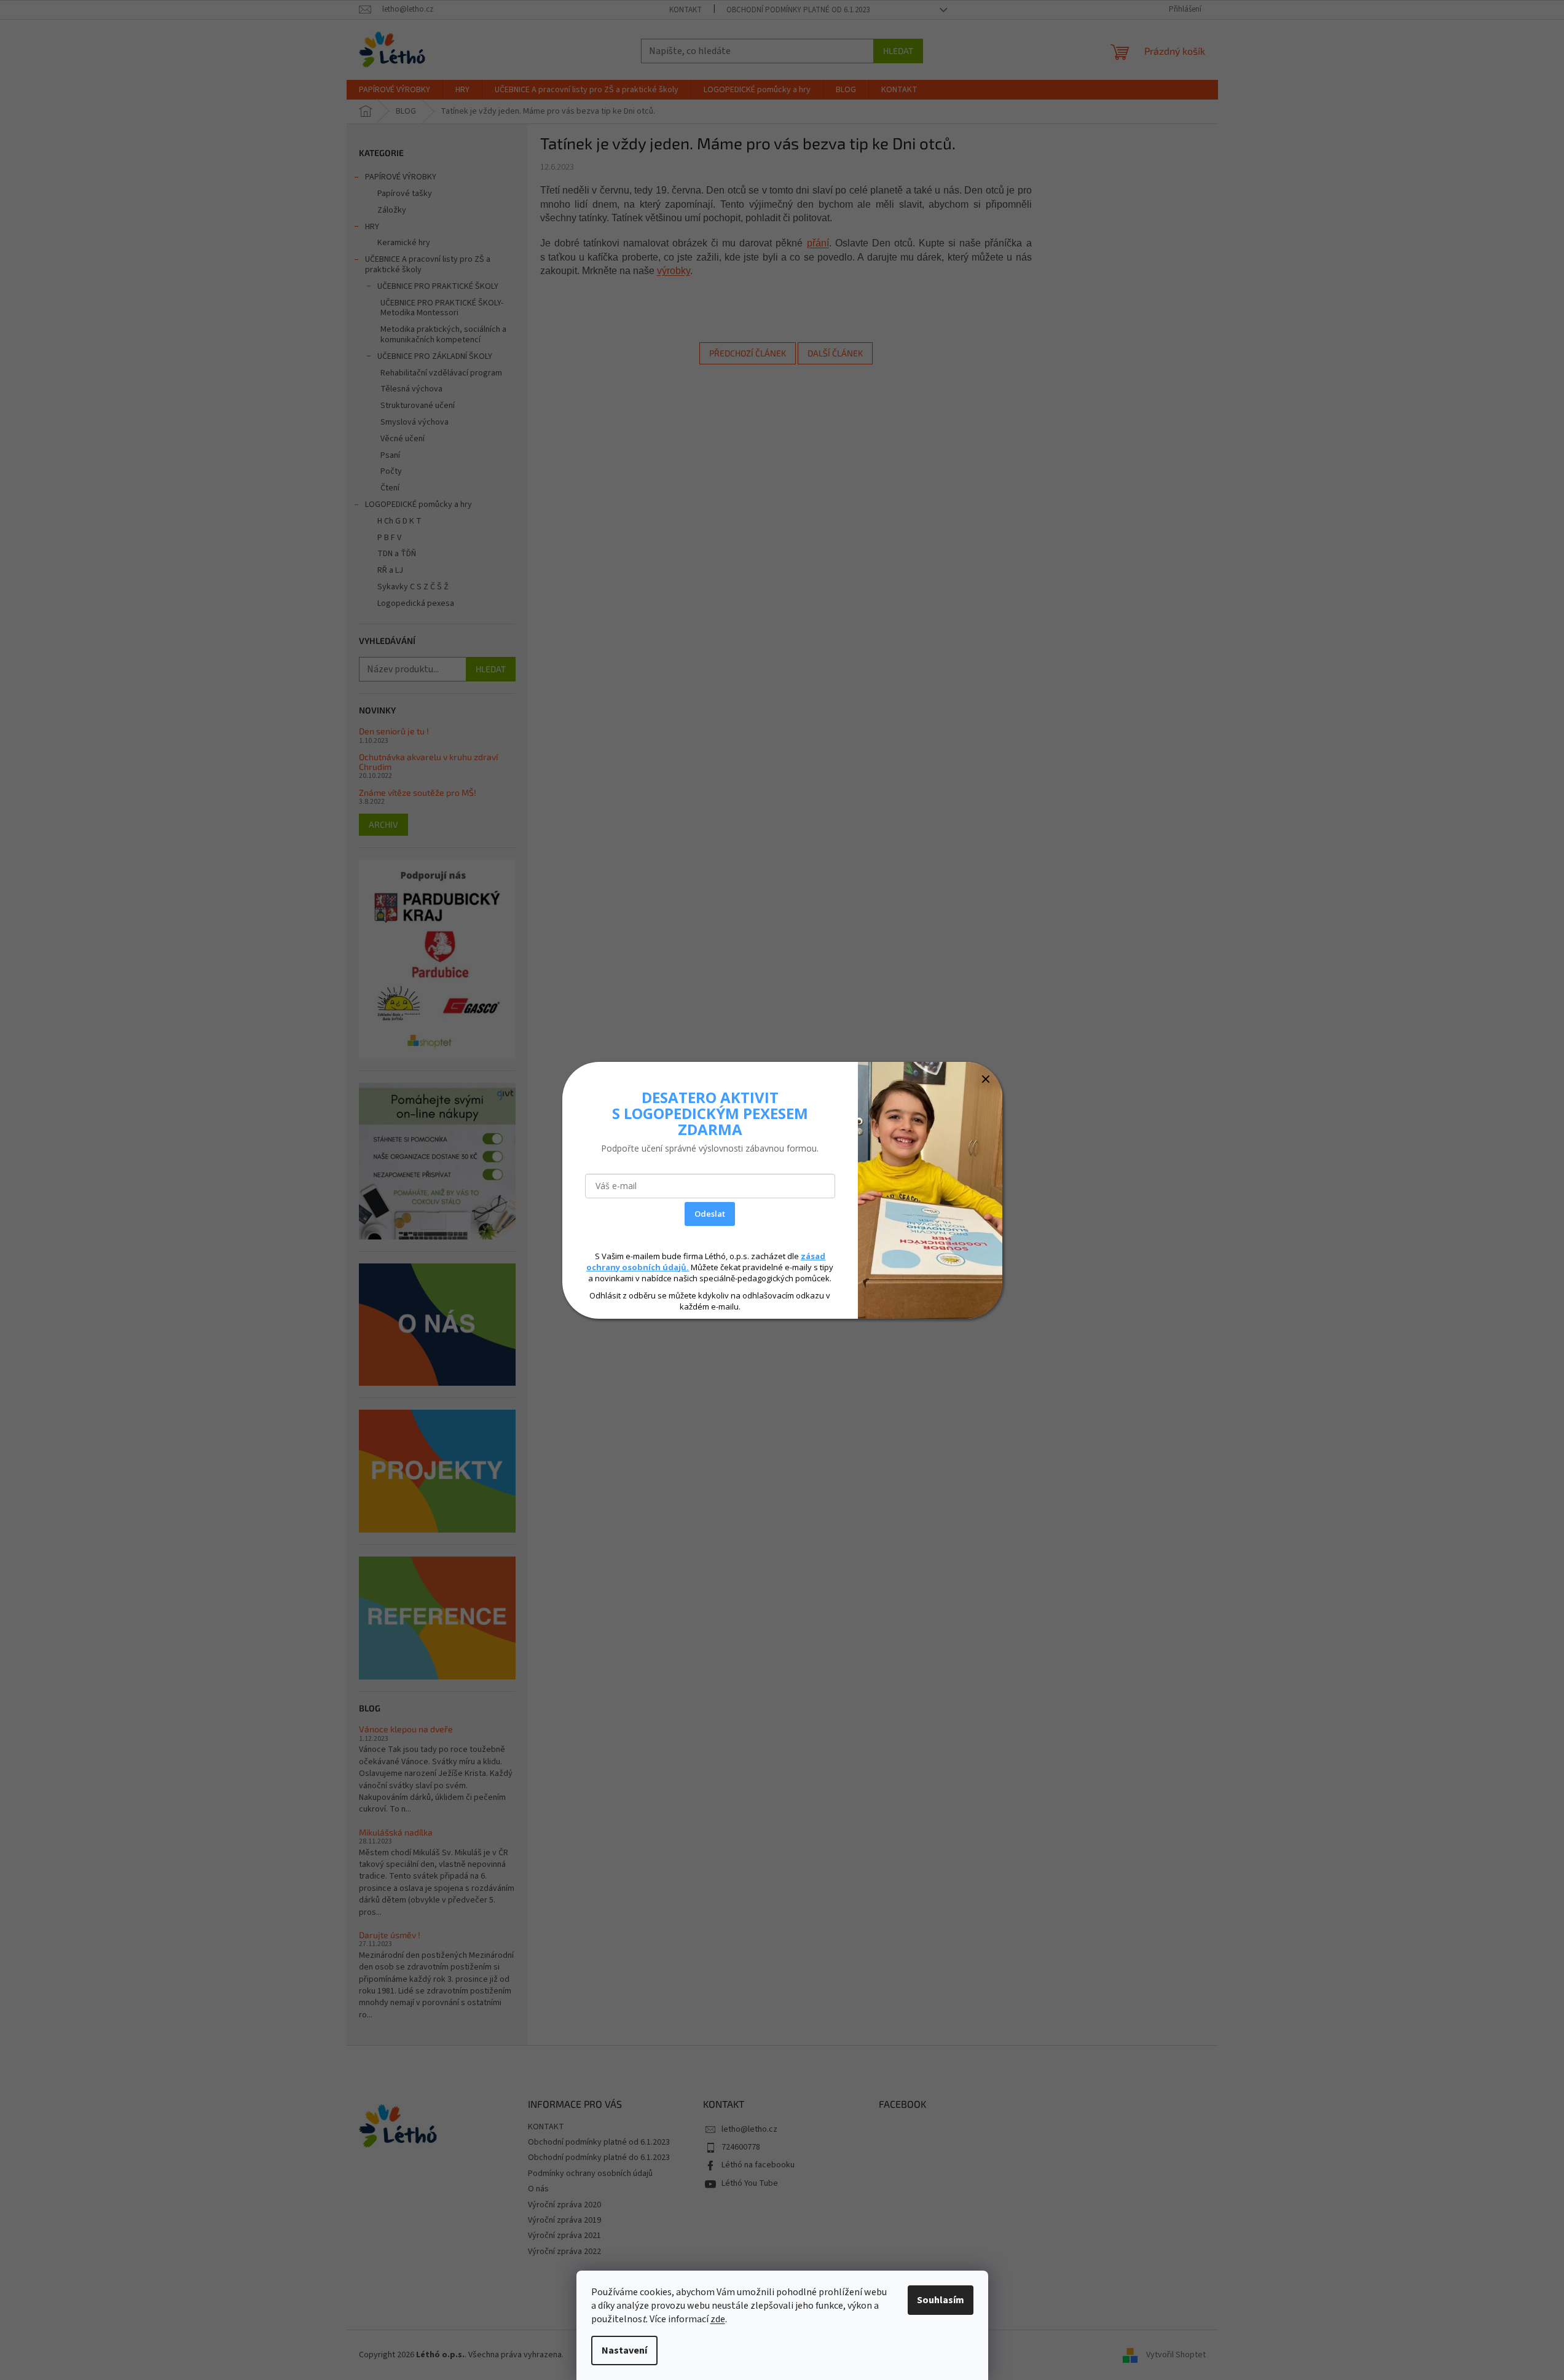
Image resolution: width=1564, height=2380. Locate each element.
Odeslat (710, 1214)
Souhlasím (941, 2300)
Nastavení (624, 2351)
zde (718, 2319)
